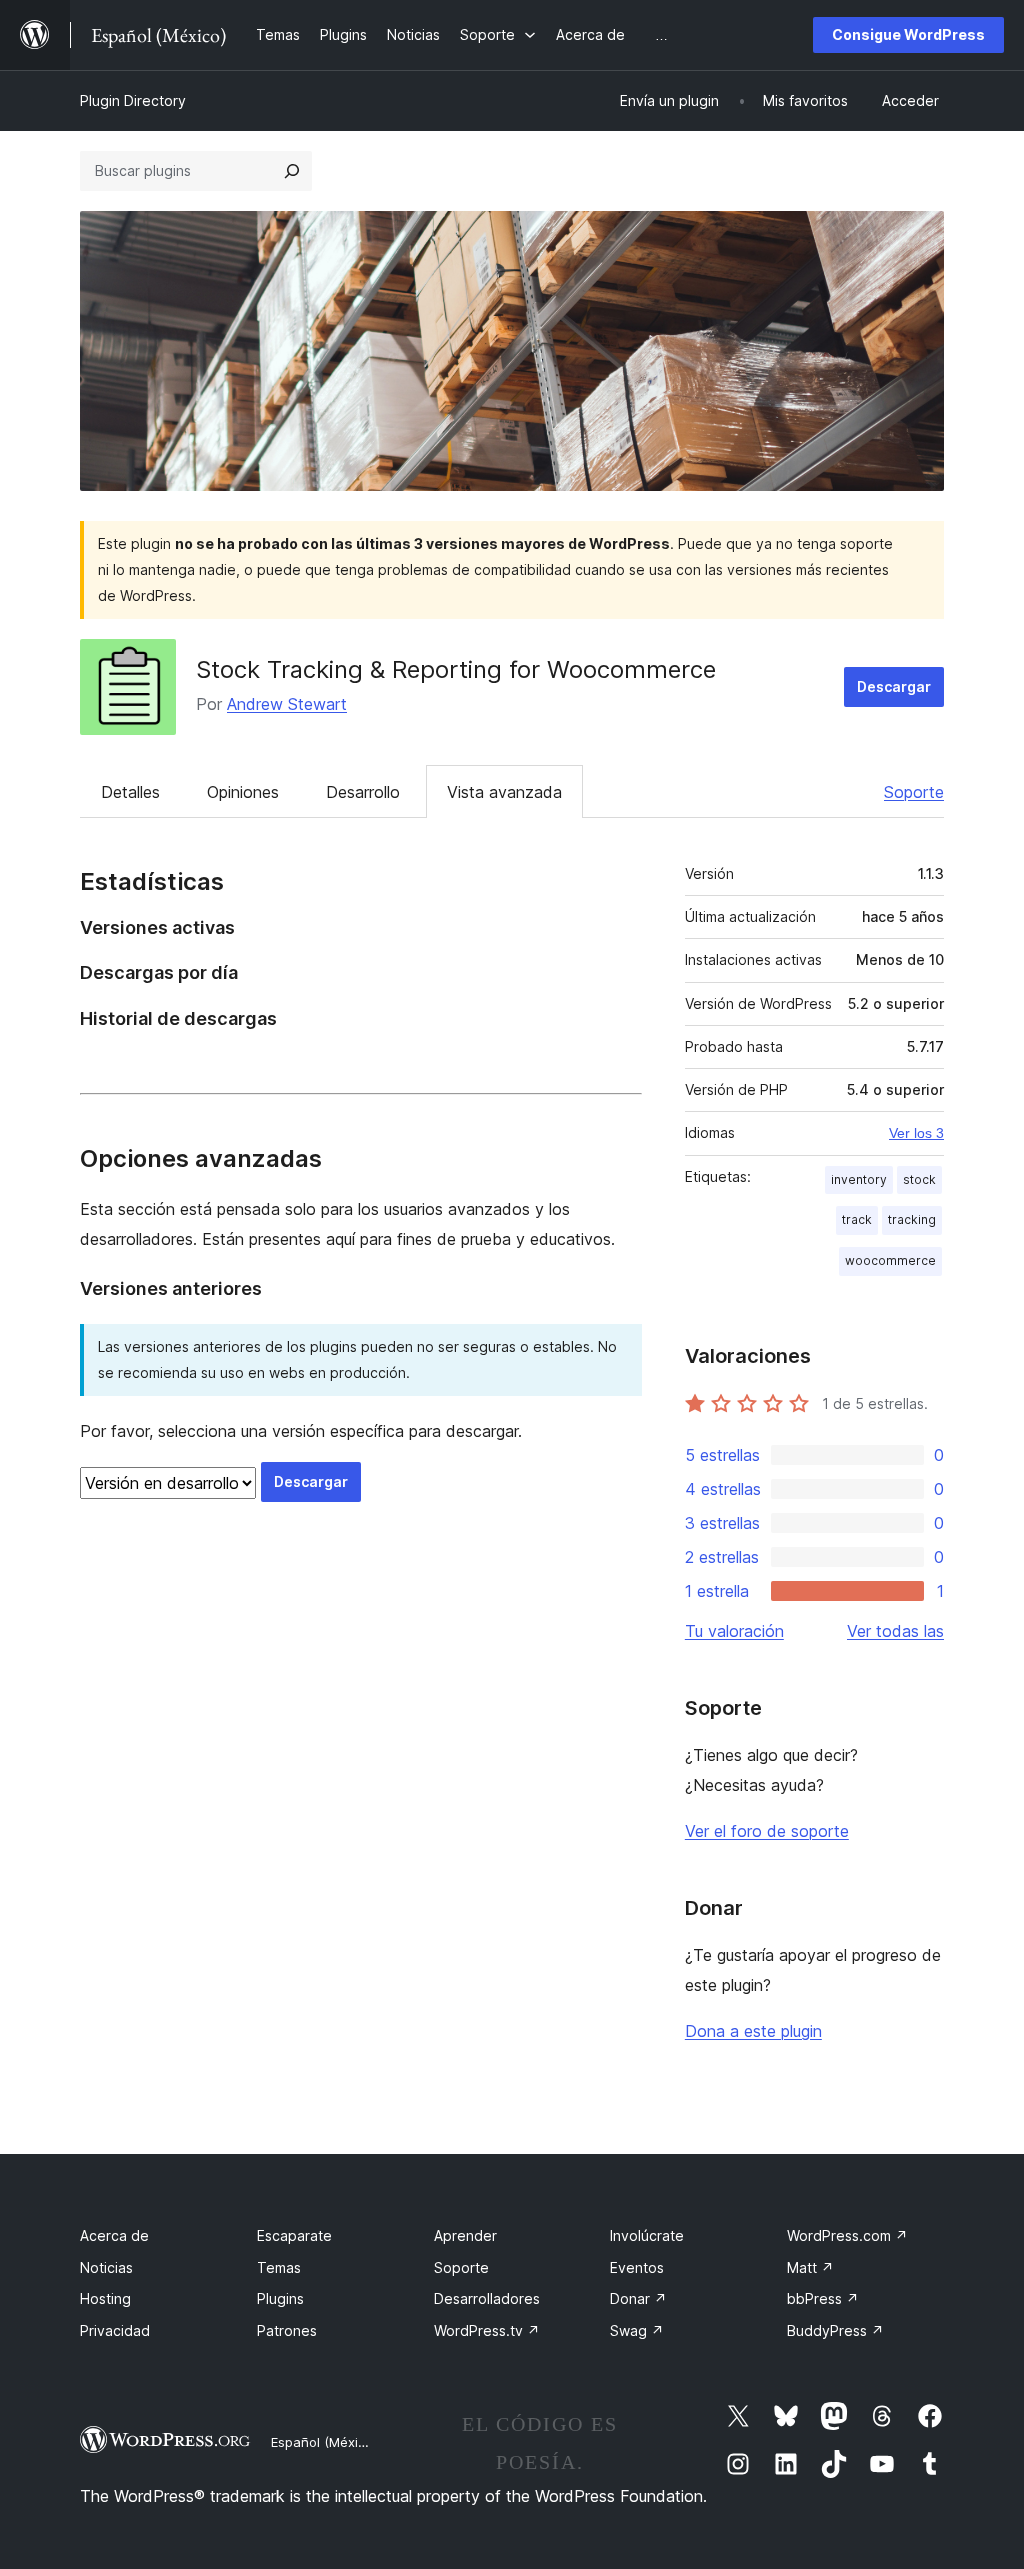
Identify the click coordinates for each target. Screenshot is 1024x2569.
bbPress (823, 2298)
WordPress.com (847, 2235)
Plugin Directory (133, 100)
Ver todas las (895, 1631)
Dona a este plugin (753, 2031)
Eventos (637, 2267)
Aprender (465, 2235)
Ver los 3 (916, 1133)
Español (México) (324, 2442)
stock (919, 1179)
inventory (859, 1179)
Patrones (287, 2330)
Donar (638, 2298)
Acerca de (114, 2235)
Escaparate (294, 2235)
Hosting (105, 2298)
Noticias (106, 2267)
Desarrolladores (487, 2298)
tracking (912, 1219)
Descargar (894, 686)
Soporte (914, 792)
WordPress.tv (487, 2330)
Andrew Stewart (287, 704)
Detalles (130, 792)
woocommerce (890, 1260)
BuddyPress (835, 2330)
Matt (810, 2267)
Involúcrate (647, 2235)
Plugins (280, 2298)
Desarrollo (363, 792)
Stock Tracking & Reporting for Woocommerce (456, 669)
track (857, 1219)
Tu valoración (734, 1631)
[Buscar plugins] (292, 171)
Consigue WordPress (908, 34)
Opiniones (243, 792)
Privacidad (115, 2330)
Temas (279, 2267)
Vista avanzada (504, 792)
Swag (637, 2330)
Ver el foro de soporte (767, 1831)
